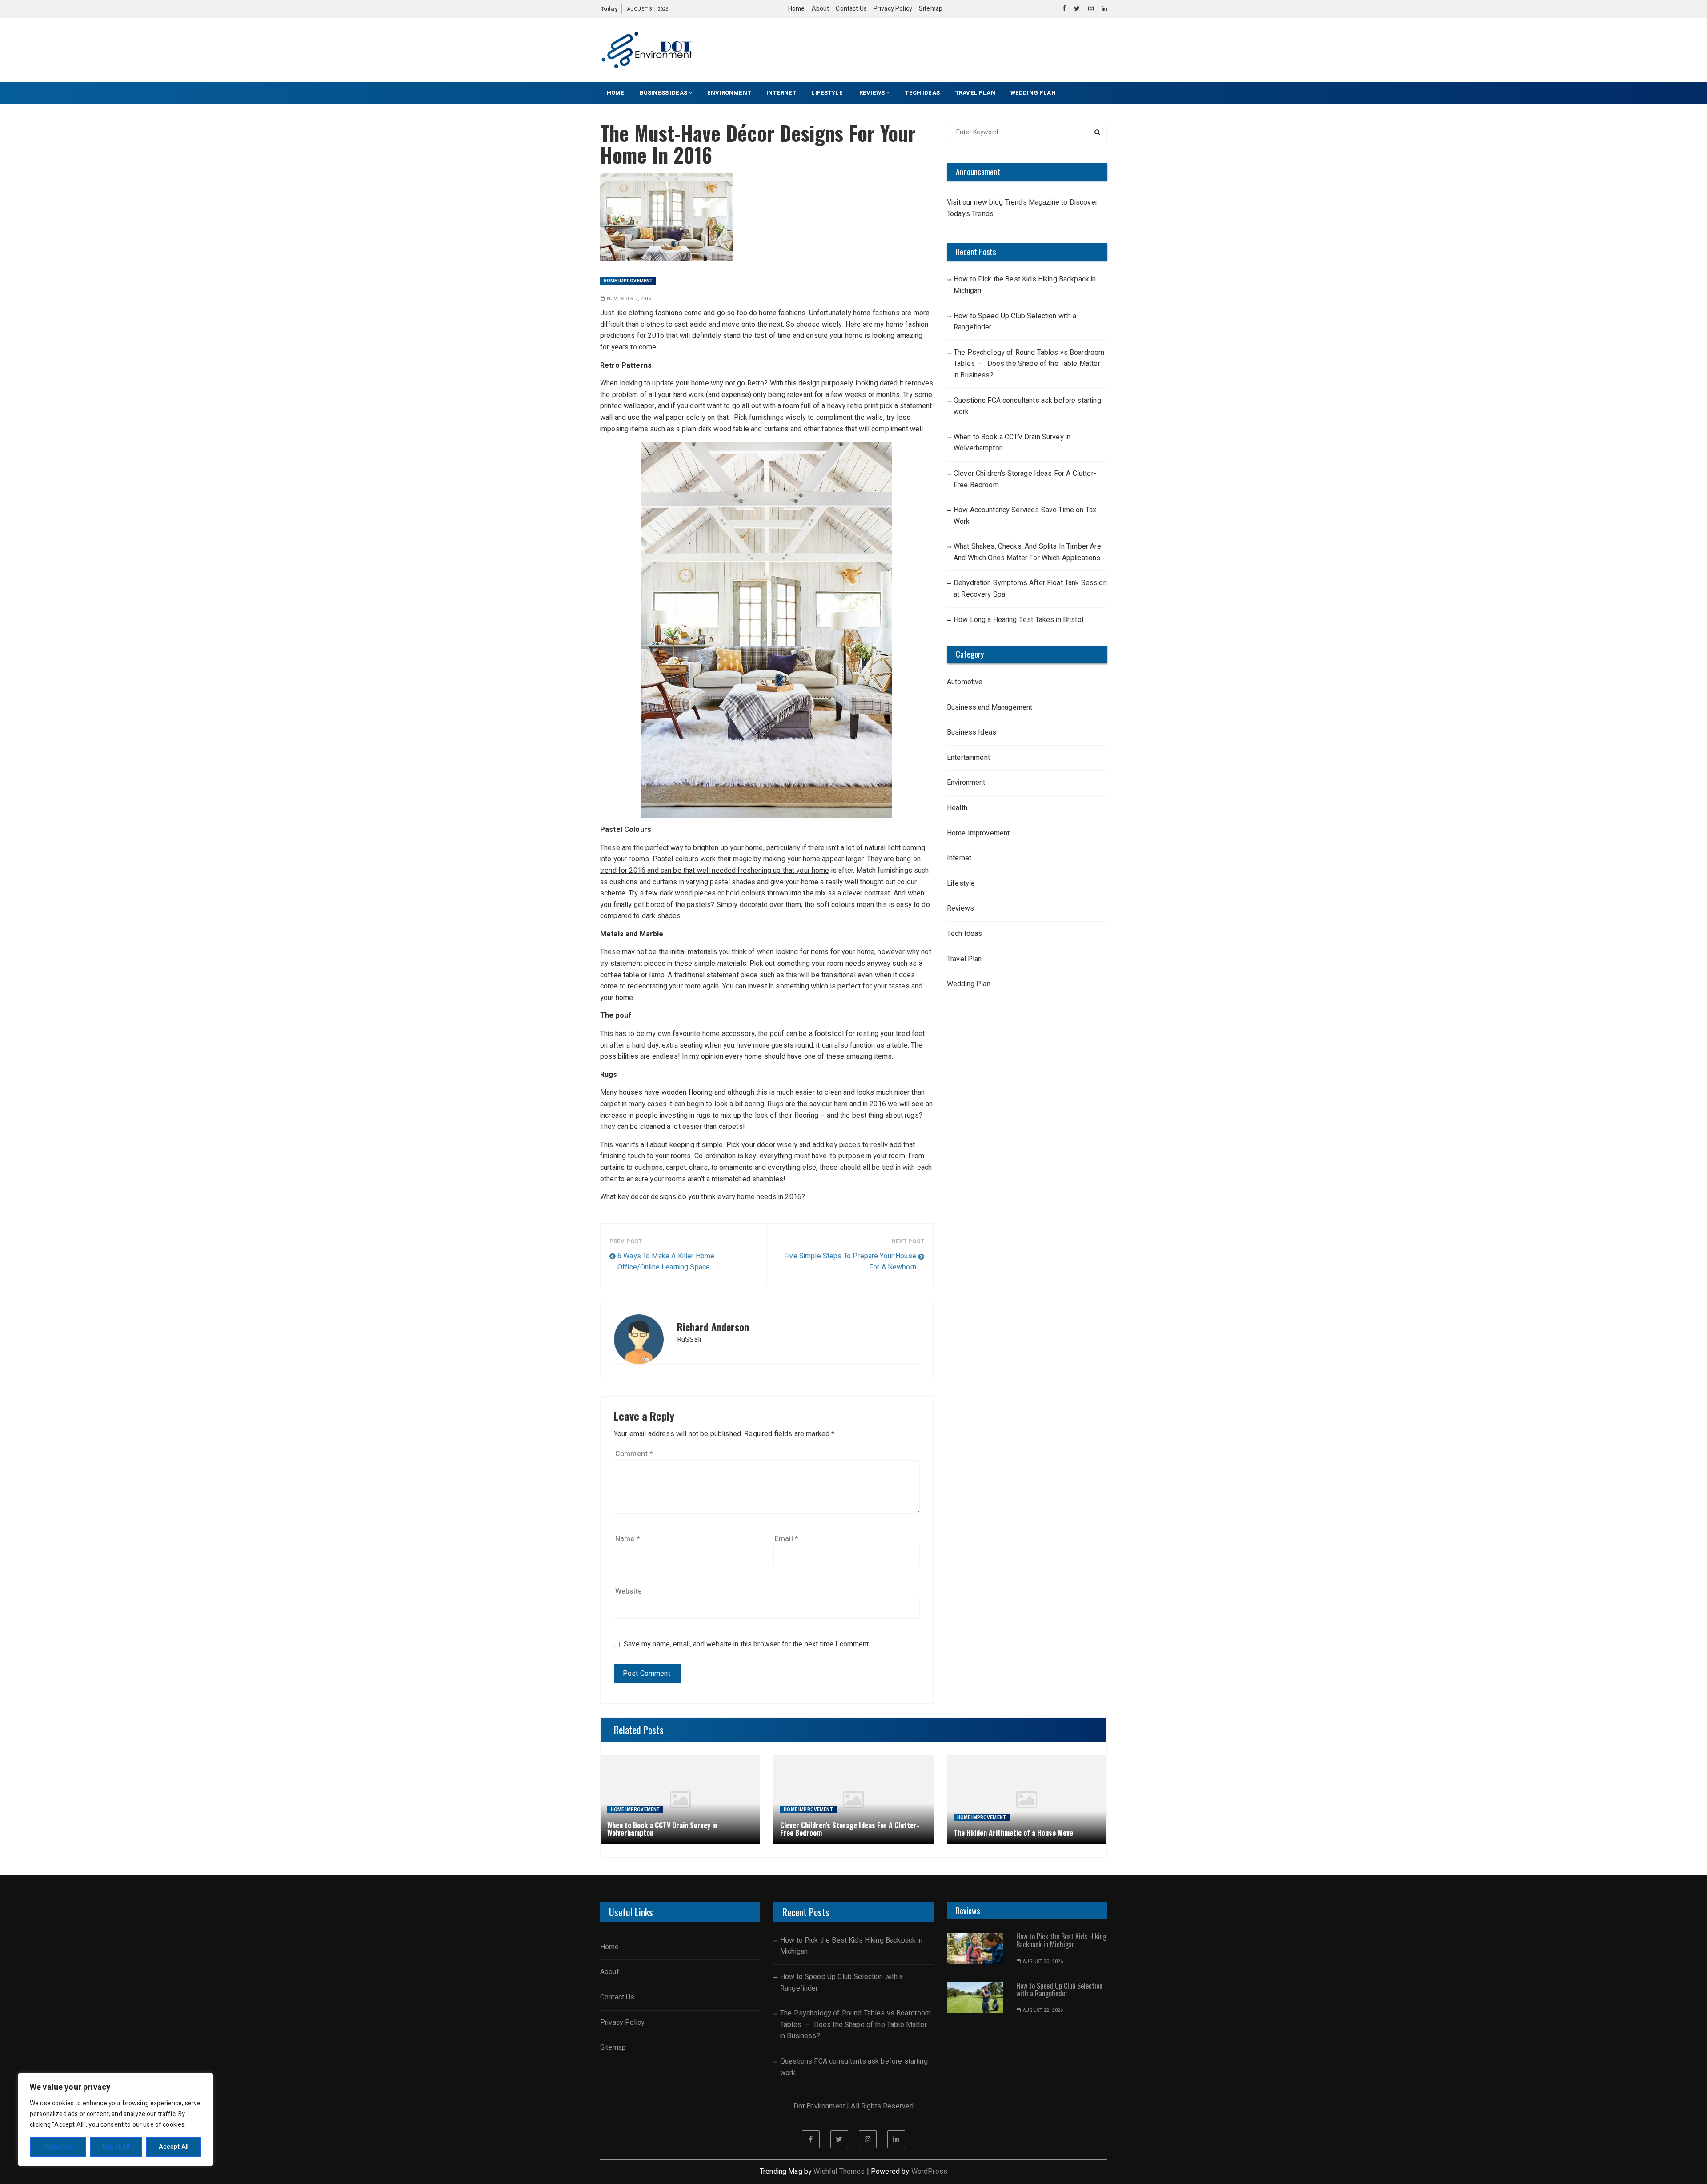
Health (957, 808)
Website (629, 1591)
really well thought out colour (872, 882)
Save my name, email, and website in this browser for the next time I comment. (747, 1644)
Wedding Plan (1033, 93)
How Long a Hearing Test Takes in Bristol (1018, 620)
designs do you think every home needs (714, 1197)
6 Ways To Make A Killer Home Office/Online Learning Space (666, 1262)
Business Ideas (663, 93)
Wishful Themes (839, 2172)
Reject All (116, 2147)
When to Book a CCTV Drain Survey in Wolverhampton (1012, 443)
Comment (634, 1454)
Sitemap (931, 9)
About (821, 9)
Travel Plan (975, 93)
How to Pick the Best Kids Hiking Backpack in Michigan (1025, 285)
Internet (781, 93)
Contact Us (851, 9)
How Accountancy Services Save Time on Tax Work (1025, 516)
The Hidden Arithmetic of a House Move (1013, 1833)
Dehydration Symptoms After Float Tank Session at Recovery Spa (1030, 589)
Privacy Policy (893, 9)
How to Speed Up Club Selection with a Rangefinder (1015, 322)
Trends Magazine (1032, 202)
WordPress (929, 2172)
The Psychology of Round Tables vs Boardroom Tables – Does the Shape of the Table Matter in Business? (1029, 364)
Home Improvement (628, 281)
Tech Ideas (922, 93)
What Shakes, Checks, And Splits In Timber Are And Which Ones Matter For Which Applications (1027, 552)
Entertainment (968, 758)
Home (797, 9)
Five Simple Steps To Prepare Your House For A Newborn (850, 1262)
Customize (58, 2147)
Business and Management (990, 707)
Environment (729, 93)
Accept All (174, 2147)
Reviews (872, 93)
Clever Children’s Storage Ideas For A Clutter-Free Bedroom (1025, 479)
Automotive (965, 682)
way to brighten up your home (717, 848)
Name (628, 1539)
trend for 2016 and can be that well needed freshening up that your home (715, 871)
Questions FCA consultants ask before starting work (1027, 406)
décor (766, 1145)
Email (787, 1539)
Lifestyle (828, 93)
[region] (116, 2120)
